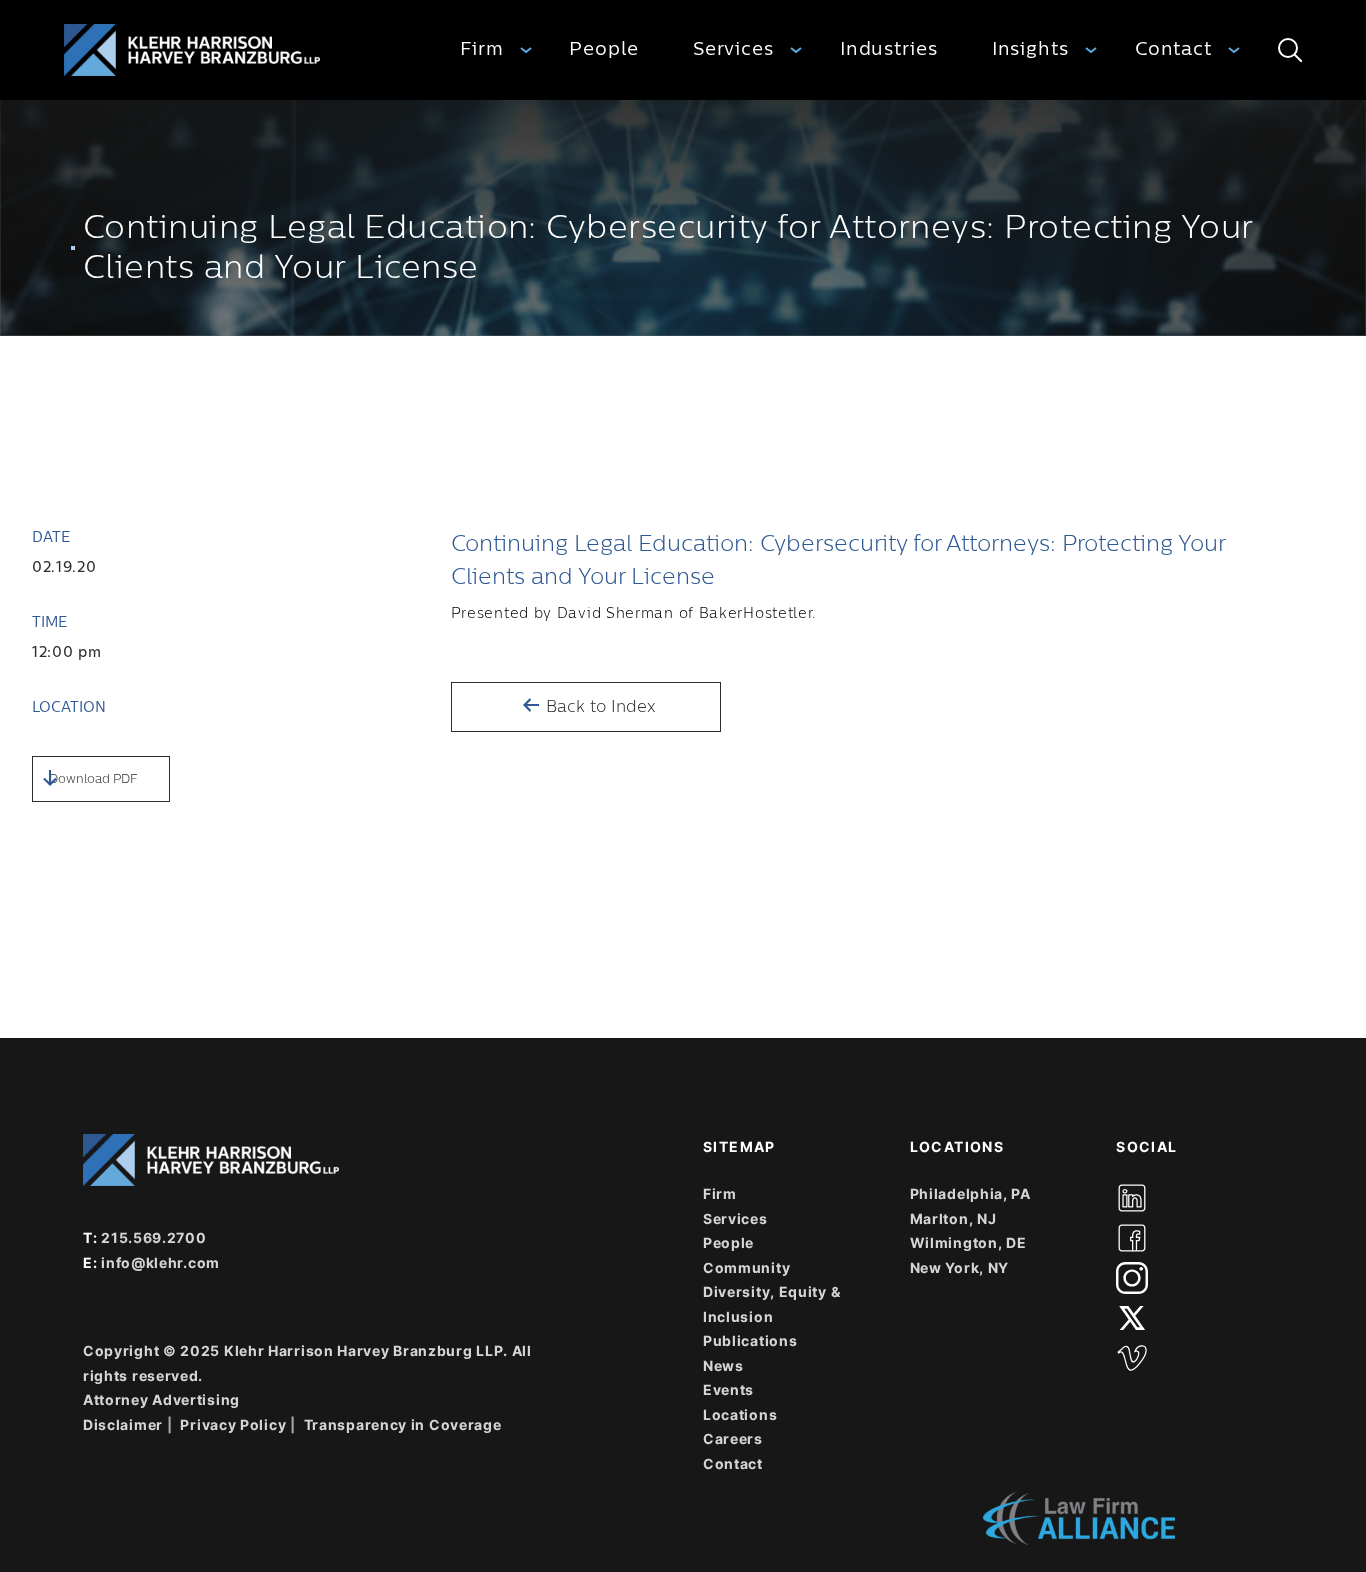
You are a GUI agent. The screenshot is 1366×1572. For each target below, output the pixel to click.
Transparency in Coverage (403, 1424)
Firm (482, 49)
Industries (889, 49)
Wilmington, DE (968, 1242)
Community (746, 1267)
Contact (1173, 49)
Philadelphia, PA (970, 1193)
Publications (750, 1340)
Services (733, 49)
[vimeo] (1132, 1358)
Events (728, 1389)
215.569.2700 (153, 1237)
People (603, 49)
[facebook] (1132, 1238)
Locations (740, 1414)
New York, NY (959, 1267)
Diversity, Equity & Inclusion (771, 1304)
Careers (733, 1438)
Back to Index (598, 707)
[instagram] (1132, 1278)
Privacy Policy (233, 1424)
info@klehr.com (160, 1262)
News (723, 1365)
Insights (1030, 49)
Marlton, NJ (953, 1218)
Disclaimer (123, 1424)
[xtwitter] (1132, 1318)
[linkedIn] (1132, 1198)
